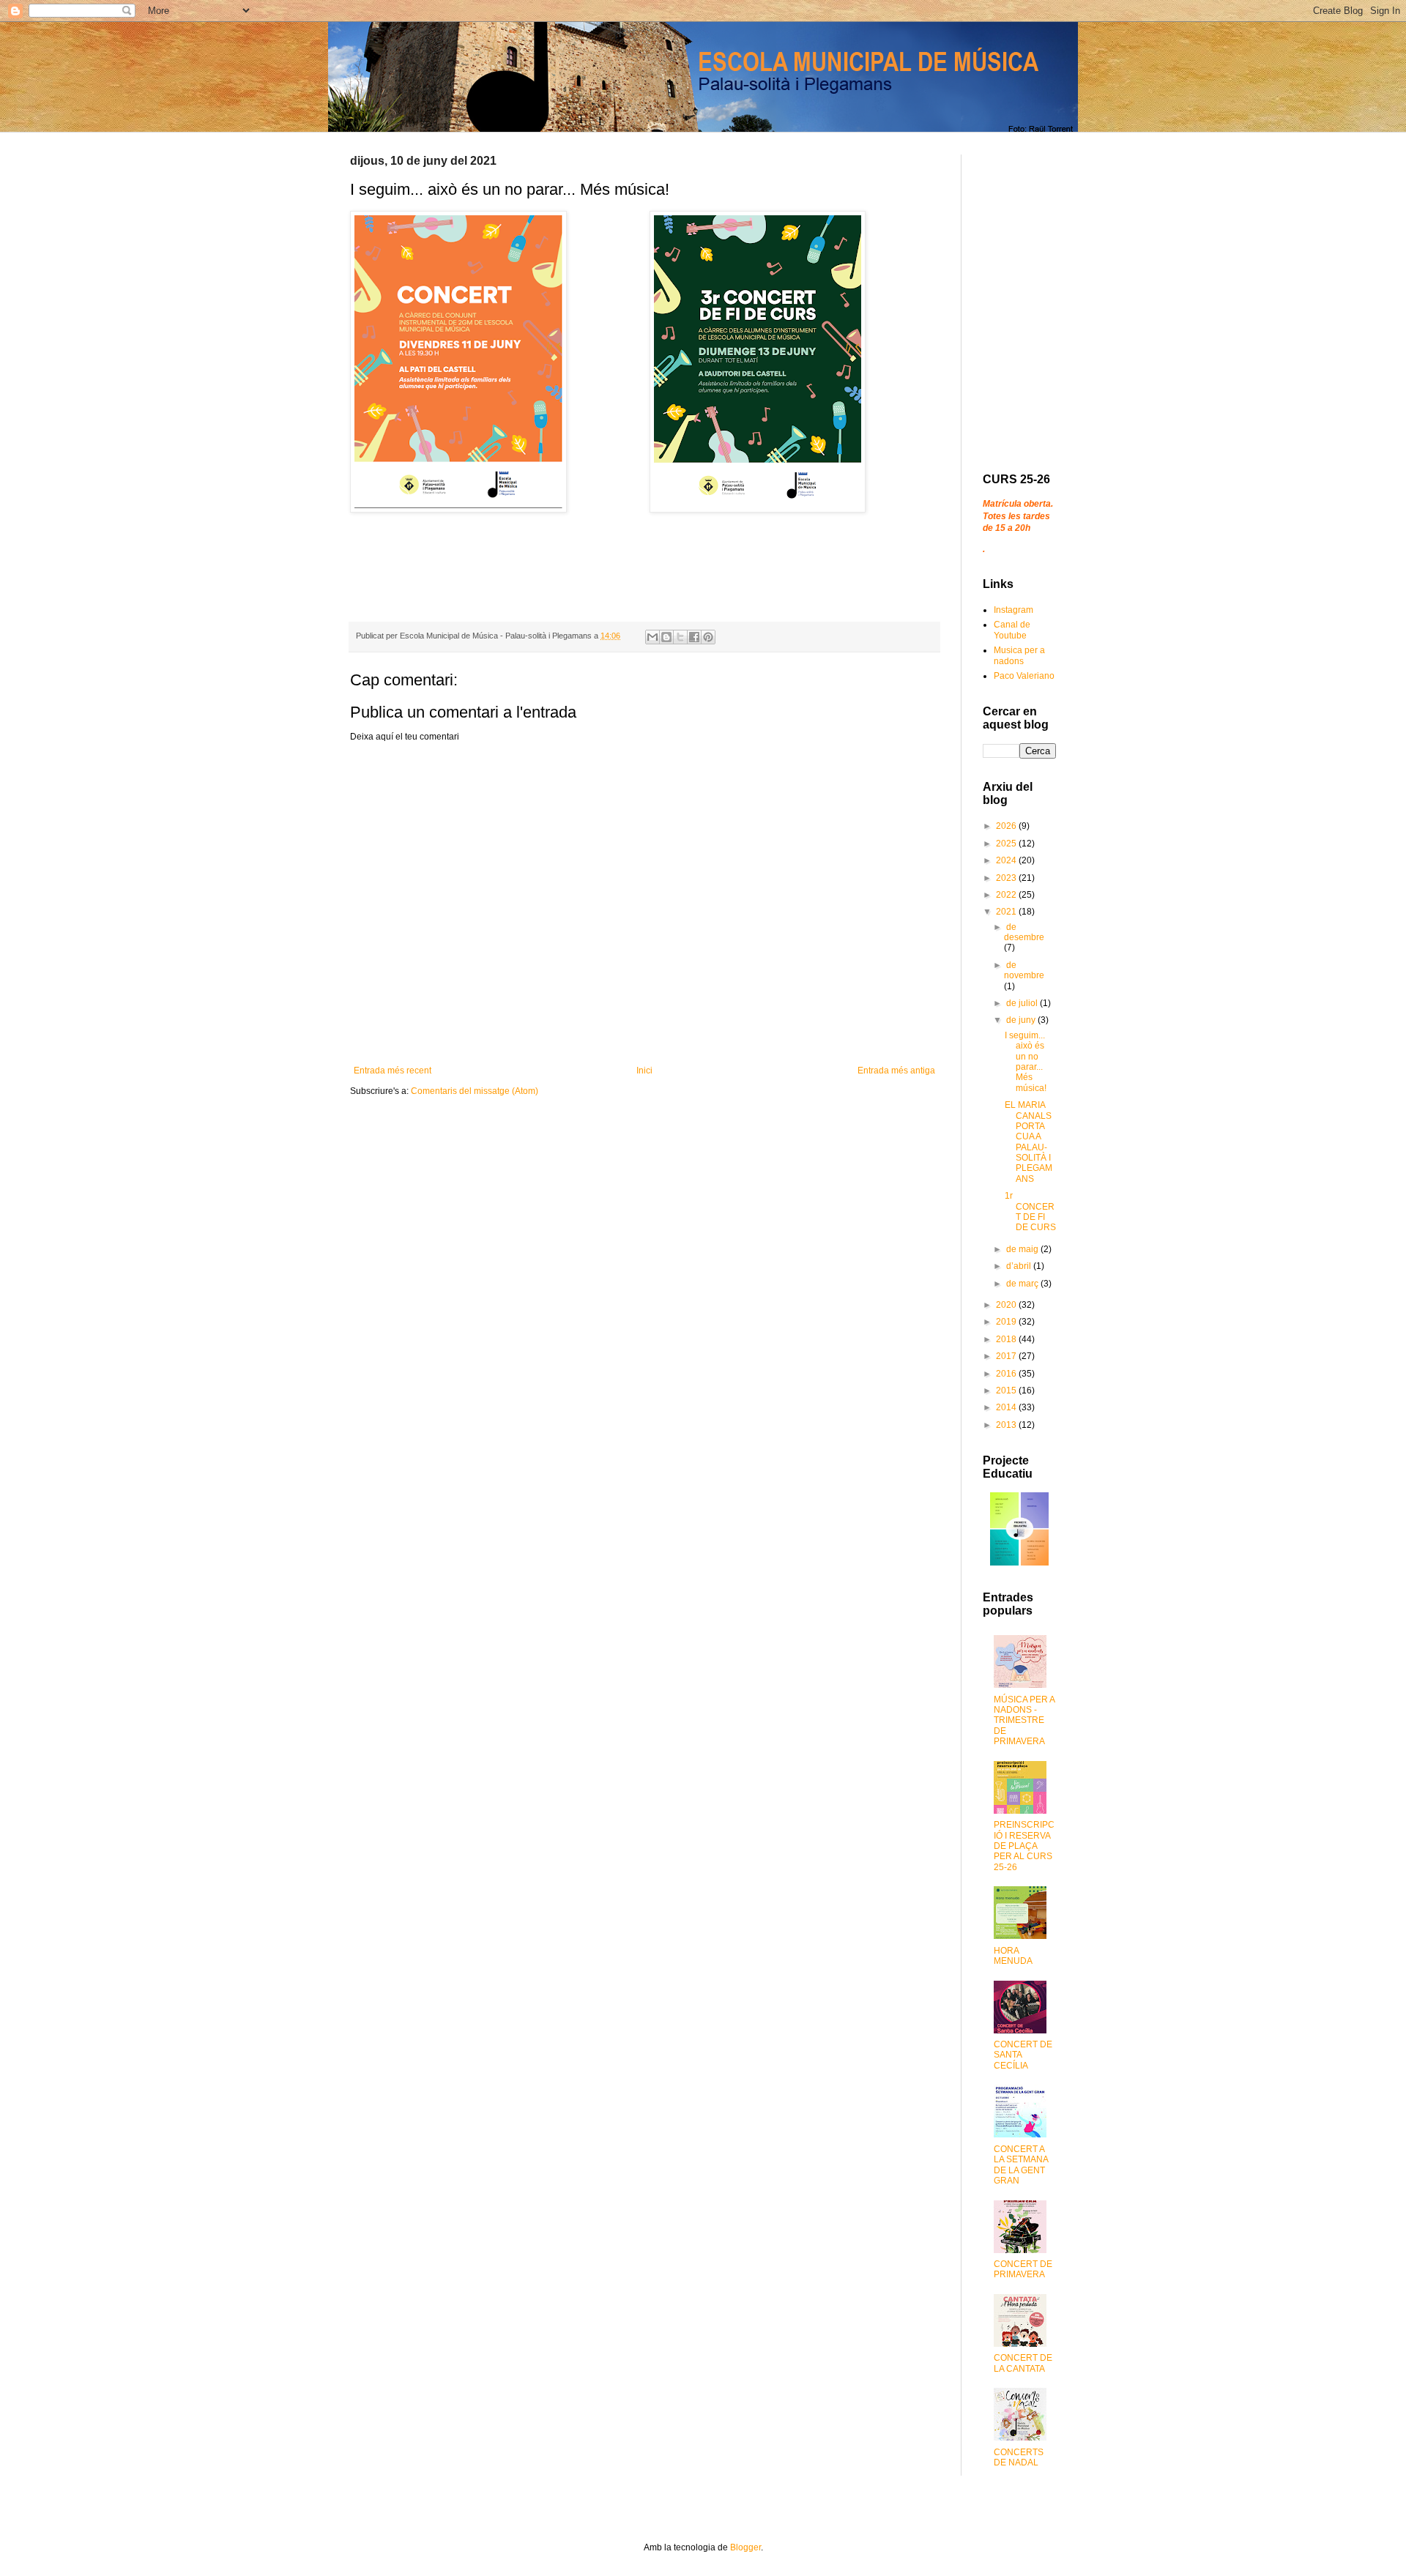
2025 (1007, 844)
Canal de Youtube (1012, 630)
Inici (644, 1071)
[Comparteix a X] (680, 637)
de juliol (1023, 1003)
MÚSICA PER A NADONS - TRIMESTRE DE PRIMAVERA (1024, 1721)
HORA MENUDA (1013, 1956)
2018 (1007, 1339)
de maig (1023, 1249)
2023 (1007, 878)
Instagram (1013, 610)
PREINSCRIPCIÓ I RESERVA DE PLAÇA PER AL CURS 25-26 (1024, 1846)
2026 (1007, 826)
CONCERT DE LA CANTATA (1023, 2363)
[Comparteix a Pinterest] (708, 637)
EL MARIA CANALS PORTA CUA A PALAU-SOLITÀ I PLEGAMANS (1029, 1142)
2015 (1007, 1391)
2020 (1007, 1305)
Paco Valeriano (1024, 676)
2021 (1007, 912)
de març (1023, 1284)
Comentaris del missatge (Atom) (475, 1091)
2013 (1007, 1425)
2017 (1007, 1356)
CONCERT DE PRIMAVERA (1023, 2269)
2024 (1007, 860)
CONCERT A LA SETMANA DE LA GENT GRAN (1021, 2165)
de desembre (1024, 932)
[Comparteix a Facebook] (694, 637)
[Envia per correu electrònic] (652, 637)
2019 (1007, 1322)
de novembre (1024, 970)
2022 (1007, 895)
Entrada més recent (393, 1071)
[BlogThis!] (666, 637)
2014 (1007, 1407)
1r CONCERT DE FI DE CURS (1030, 1211)
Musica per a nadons (1019, 655)
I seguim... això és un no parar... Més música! (1026, 1062)
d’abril (1020, 1266)
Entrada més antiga (896, 1071)
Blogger (745, 2547)
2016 (1007, 1374)
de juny (1022, 1020)
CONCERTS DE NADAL (1019, 2457)
